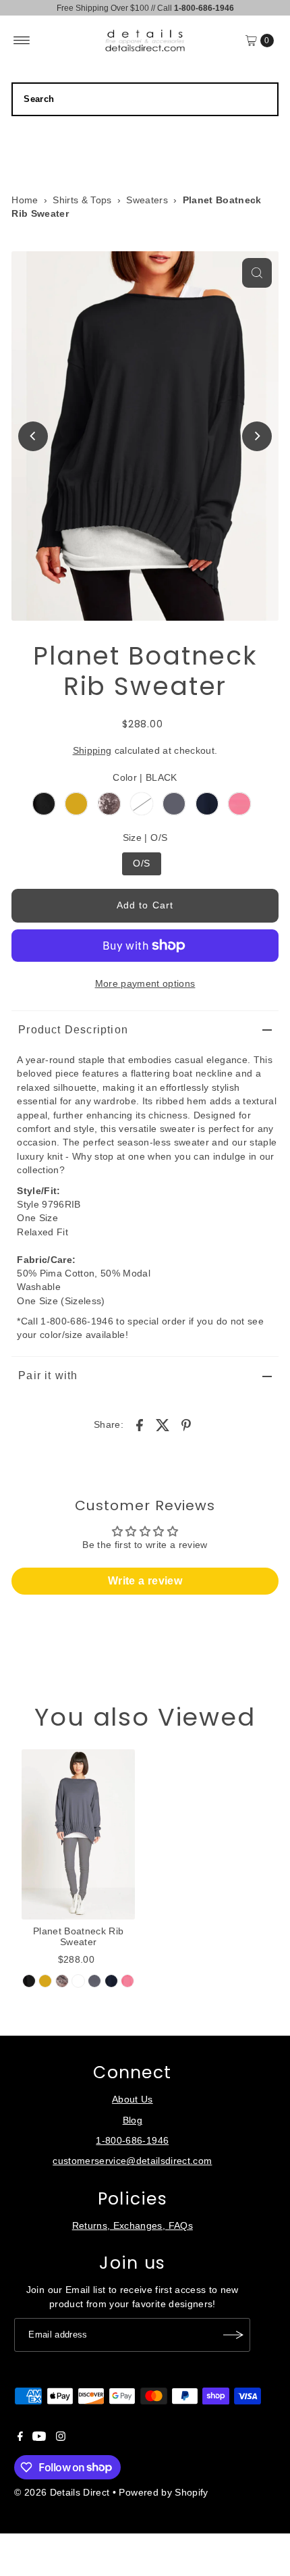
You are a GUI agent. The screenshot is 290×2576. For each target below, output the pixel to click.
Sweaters (147, 200)
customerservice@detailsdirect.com (132, 2161)
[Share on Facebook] (140, 1424)
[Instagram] (61, 2438)
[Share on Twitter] (163, 1424)
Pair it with (48, 1375)
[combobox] (145, 99)
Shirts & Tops (82, 200)
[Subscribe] (233, 2335)
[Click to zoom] (257, 273)
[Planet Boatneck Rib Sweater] (78, 1834)
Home (25, 200)
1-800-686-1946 (132, 2141)
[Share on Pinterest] (186, 1424)
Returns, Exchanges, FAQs (133, 2226)
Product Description (73, 1030)
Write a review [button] (145, 1581)
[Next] (257, 436)
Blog (133, 2120)
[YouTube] (39, 2438)
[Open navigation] (22, 41)
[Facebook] (20, 2438)
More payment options (145, 984)
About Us (133, 2100)
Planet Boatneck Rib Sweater (78, 1937)
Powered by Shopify (163, 2493)
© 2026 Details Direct (62, 2493)
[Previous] (33, 436)
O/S (141, 864)
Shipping (92, 751)
